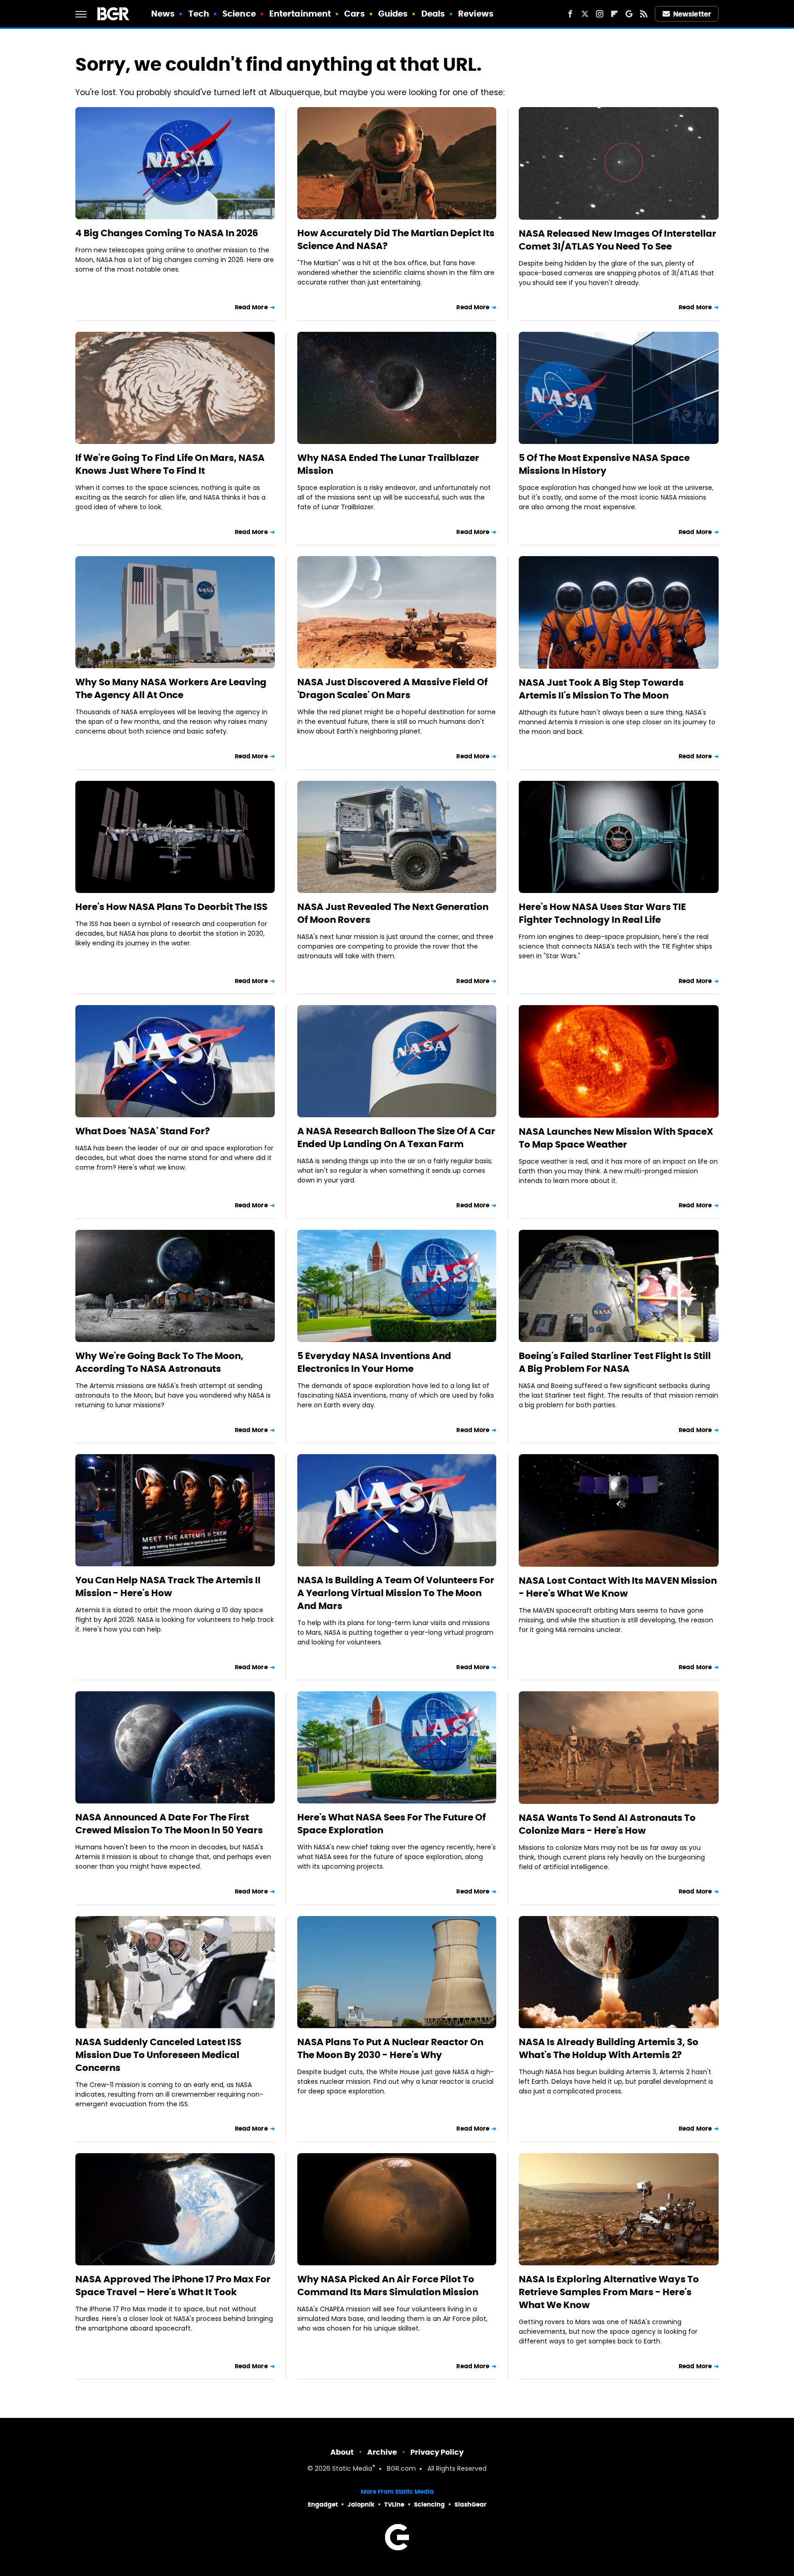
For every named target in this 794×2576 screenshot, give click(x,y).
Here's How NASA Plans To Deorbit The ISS (171, 907)
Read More (251, 307)
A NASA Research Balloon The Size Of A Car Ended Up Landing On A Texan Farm (396, 1137)
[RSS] (644, 14)
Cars (354, 14)
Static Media (352, 2469)
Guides (393, 14)
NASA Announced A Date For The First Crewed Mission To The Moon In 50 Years (169, 1824)
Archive (382, 2452)
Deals (433, 14)
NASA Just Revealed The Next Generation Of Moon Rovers (393, 913)
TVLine (394, 2505)
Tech (199, 14)
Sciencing (429, 2505)
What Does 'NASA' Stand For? (143, 1131)
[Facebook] (570, 14)
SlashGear (471, 2505)
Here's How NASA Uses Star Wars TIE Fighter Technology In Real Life (602, 913)
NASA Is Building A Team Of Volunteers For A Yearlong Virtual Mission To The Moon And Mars (396, 1593)
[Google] (629, 14)
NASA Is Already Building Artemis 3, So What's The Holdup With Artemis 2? (609, 2048)
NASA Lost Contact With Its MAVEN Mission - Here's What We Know (618, 1587)
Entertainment (300, 14)
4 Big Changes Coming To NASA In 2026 (167, 233)
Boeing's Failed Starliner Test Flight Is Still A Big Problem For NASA (615, 1362)
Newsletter (692, 14)
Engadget (323, 2505)
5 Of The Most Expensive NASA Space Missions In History (604, 464)
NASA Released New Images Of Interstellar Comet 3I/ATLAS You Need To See (618, 240)
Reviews (476, 14)
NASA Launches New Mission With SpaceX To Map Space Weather (616, 1138)
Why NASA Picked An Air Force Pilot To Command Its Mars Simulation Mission (388, 2286)
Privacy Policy (437, 2452)
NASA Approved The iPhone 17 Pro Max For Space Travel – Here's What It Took (173, 2286)
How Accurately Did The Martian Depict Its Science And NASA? (396, 239)
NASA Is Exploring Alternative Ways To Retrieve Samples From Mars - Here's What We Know (609, 2292)
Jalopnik (361, 2505)
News (163, 14)
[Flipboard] (614, 14)
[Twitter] (585, 14)
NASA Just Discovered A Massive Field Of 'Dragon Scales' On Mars (392, 688)
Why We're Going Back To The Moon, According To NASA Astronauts (159, 1362)
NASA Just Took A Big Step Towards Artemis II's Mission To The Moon (601, 689)
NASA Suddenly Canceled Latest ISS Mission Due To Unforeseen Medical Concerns (158, 2055)
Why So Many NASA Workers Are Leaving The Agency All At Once (171, 688)
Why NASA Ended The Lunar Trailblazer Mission (388, 464)
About (342, 2452)
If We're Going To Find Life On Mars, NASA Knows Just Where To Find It (170, 464)
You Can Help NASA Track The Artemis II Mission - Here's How (168, 1587)
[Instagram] (600, 14)
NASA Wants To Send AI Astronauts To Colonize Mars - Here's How (607, 1824)
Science (239, 14)
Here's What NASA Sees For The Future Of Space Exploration (391, 1824)
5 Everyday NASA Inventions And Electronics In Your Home (374, 1362)
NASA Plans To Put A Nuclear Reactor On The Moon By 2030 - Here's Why (390, 2048)
